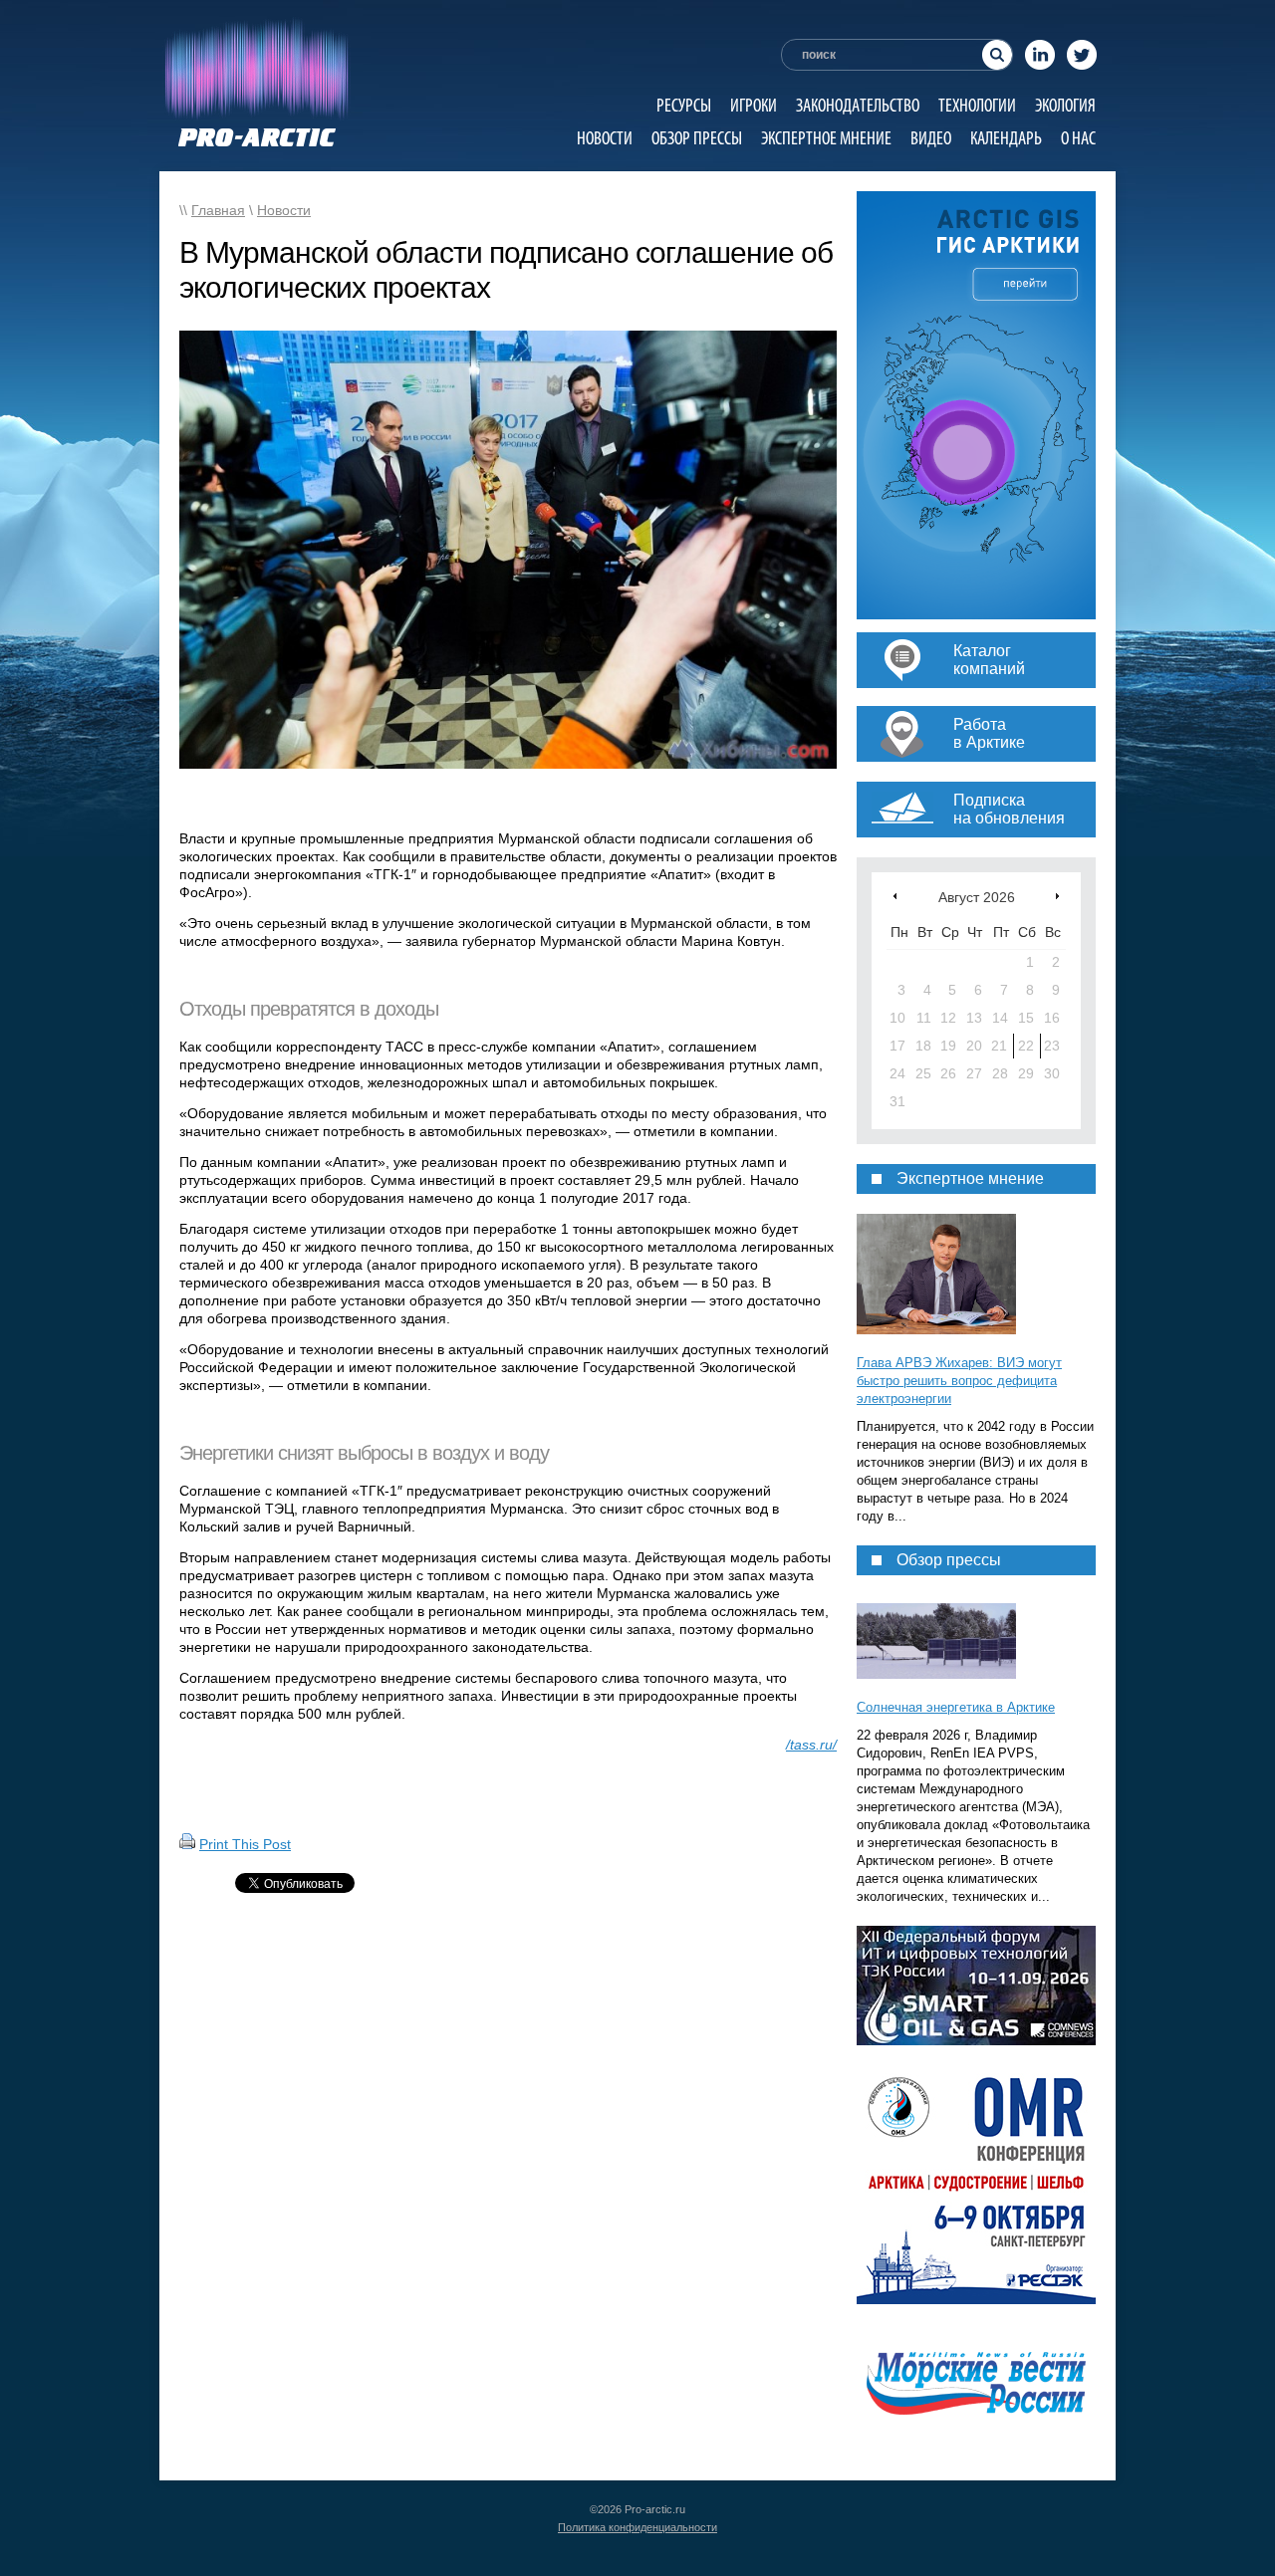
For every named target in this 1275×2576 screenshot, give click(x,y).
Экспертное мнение (826, 138)
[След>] (1057, 896)
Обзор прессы (697, 138)
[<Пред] (895, 896)
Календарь (1006, 138)
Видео (931, 138)
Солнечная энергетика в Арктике (956, 1707)
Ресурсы (684, 105)
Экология (1065, 105)
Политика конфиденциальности (637, 2527)
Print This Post (245, 1844)
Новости (605, 138)
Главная (218, 210)
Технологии (977, 105)
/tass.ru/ (811, 1745)
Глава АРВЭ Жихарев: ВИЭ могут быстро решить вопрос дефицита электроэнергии (959, 1381)
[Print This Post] (187, 1844)
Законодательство (858, 105)
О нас (1078, 138)
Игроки (754, 105)
